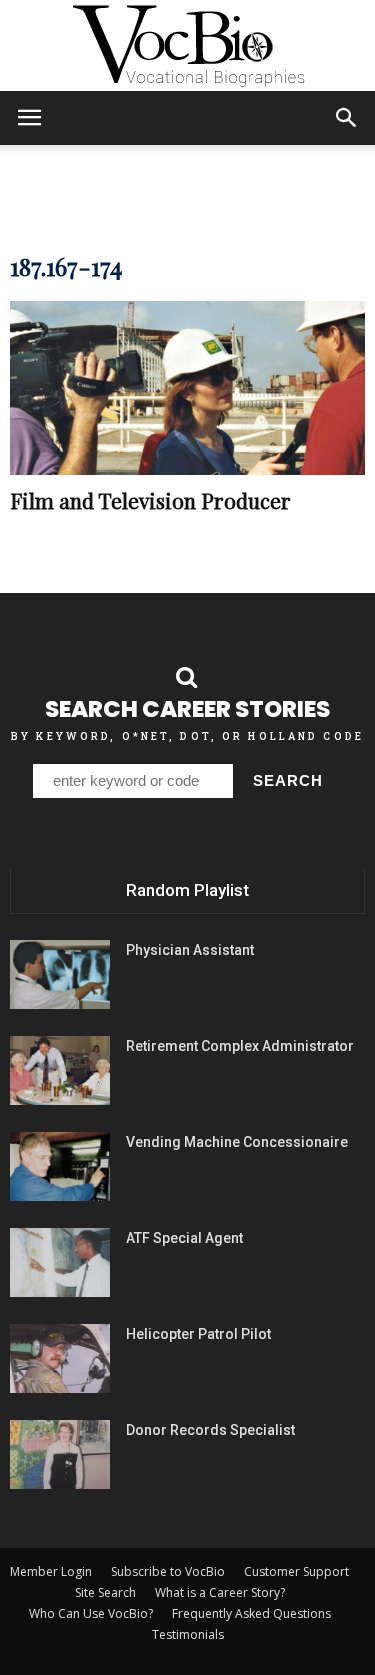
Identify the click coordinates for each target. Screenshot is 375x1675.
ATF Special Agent (184, 1238)
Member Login (51, 1571)
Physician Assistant (190, 950)
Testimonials (188, 1634)
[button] (347, 118)
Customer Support (296, 1571)
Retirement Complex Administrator (240, 1046)
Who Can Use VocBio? (91, 1613)
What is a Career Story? (220, 1592)
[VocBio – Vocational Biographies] (187, 46)
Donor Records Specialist (210, 1430)
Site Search (105, 1592)
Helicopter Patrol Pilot (198, 1334)
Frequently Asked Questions (251, 1613)
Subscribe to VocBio (168, 1571)
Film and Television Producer (150, 500)
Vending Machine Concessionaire (237, 1142)
